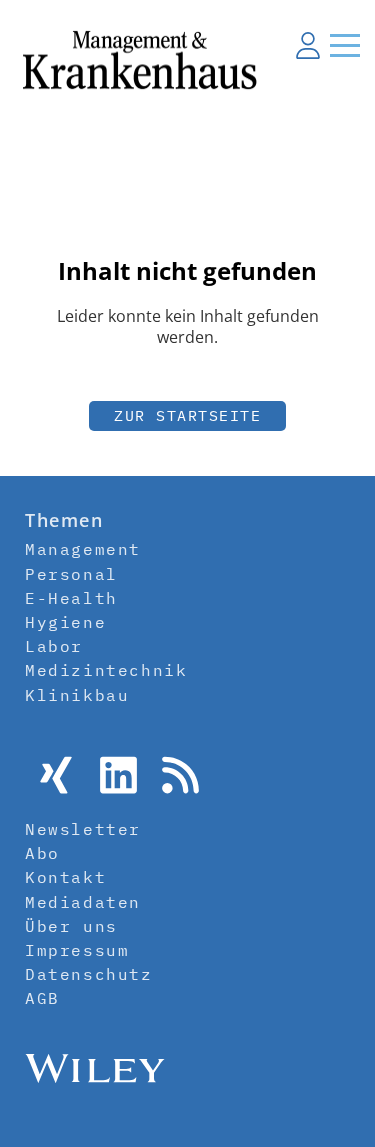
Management (83, 549)
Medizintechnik (106, 670)
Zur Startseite (187, 415)
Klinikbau (77, 695)
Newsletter (83, 829)
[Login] (308, 45)
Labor (54, 646)
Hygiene (65, 622)
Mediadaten (83, 902)
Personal (71, 574)
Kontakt (65, 877)
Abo (42, 853)
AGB (42, 998)
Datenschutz (89, 974)
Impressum (77, 950)
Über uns (71, 926)
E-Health (71, 598)
